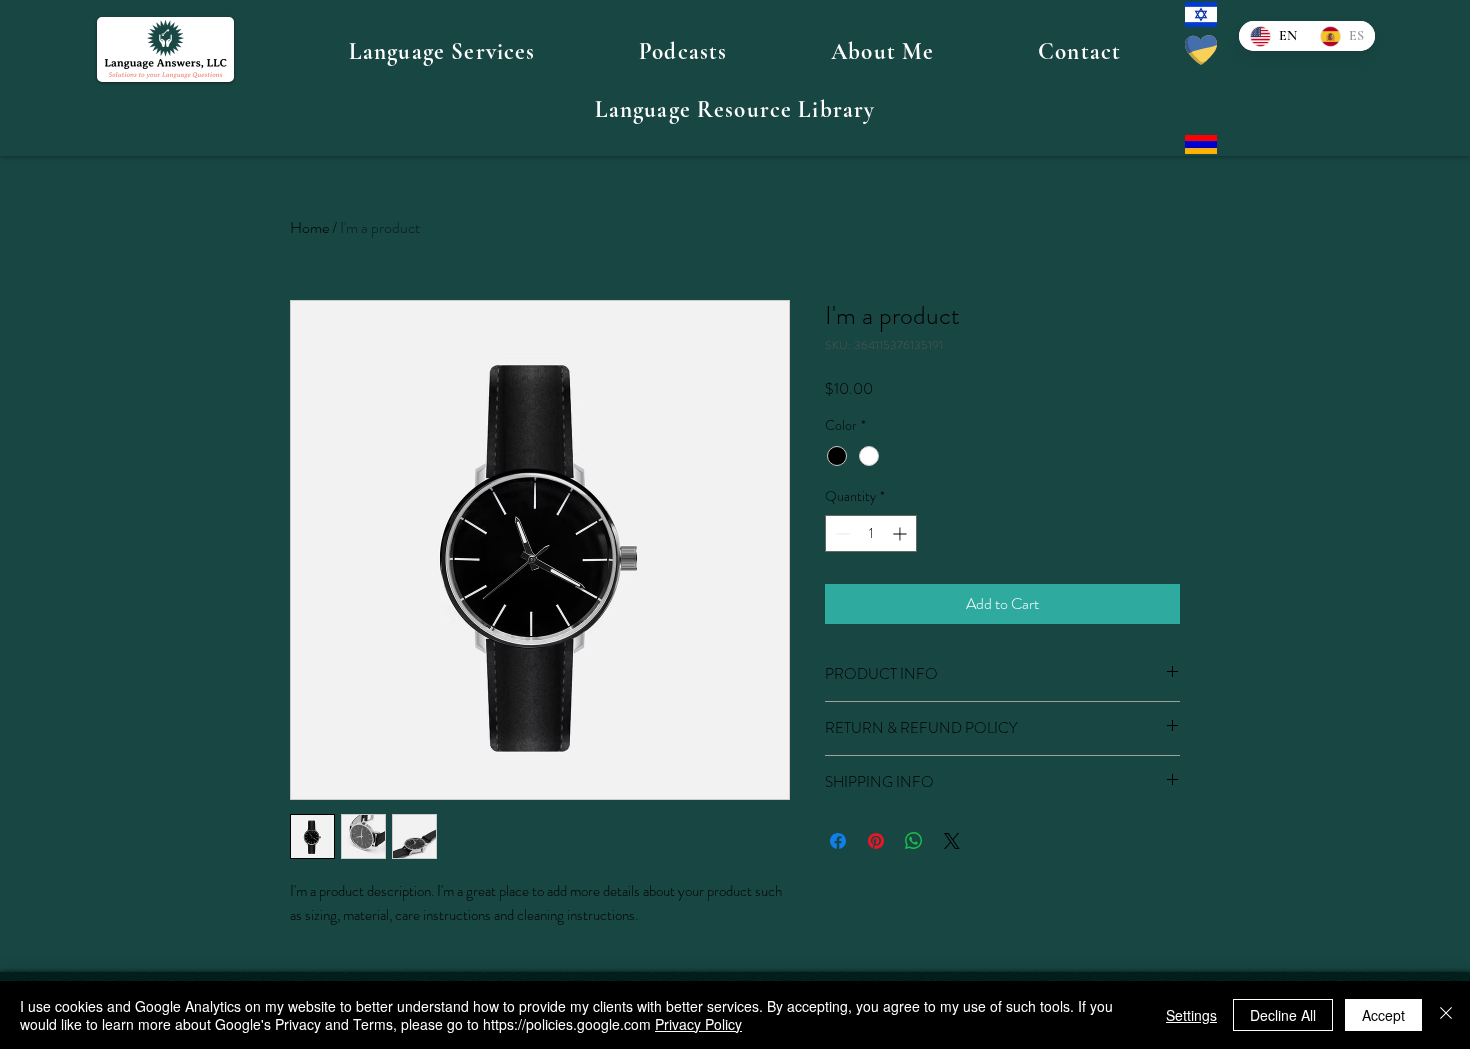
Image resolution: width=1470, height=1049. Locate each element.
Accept (1383, 1015)
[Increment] (901, 533)
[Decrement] (840, 533)
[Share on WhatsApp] (914, 841)
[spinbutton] (871, 533)
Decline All (1283, 1015)
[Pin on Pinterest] (876, 841)
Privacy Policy (698, 1024)
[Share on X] (952, 841)
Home (309, 227)
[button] (442, 52)
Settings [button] (1191, 1015)
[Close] (1446, 1015)
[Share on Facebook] (838, 841)
